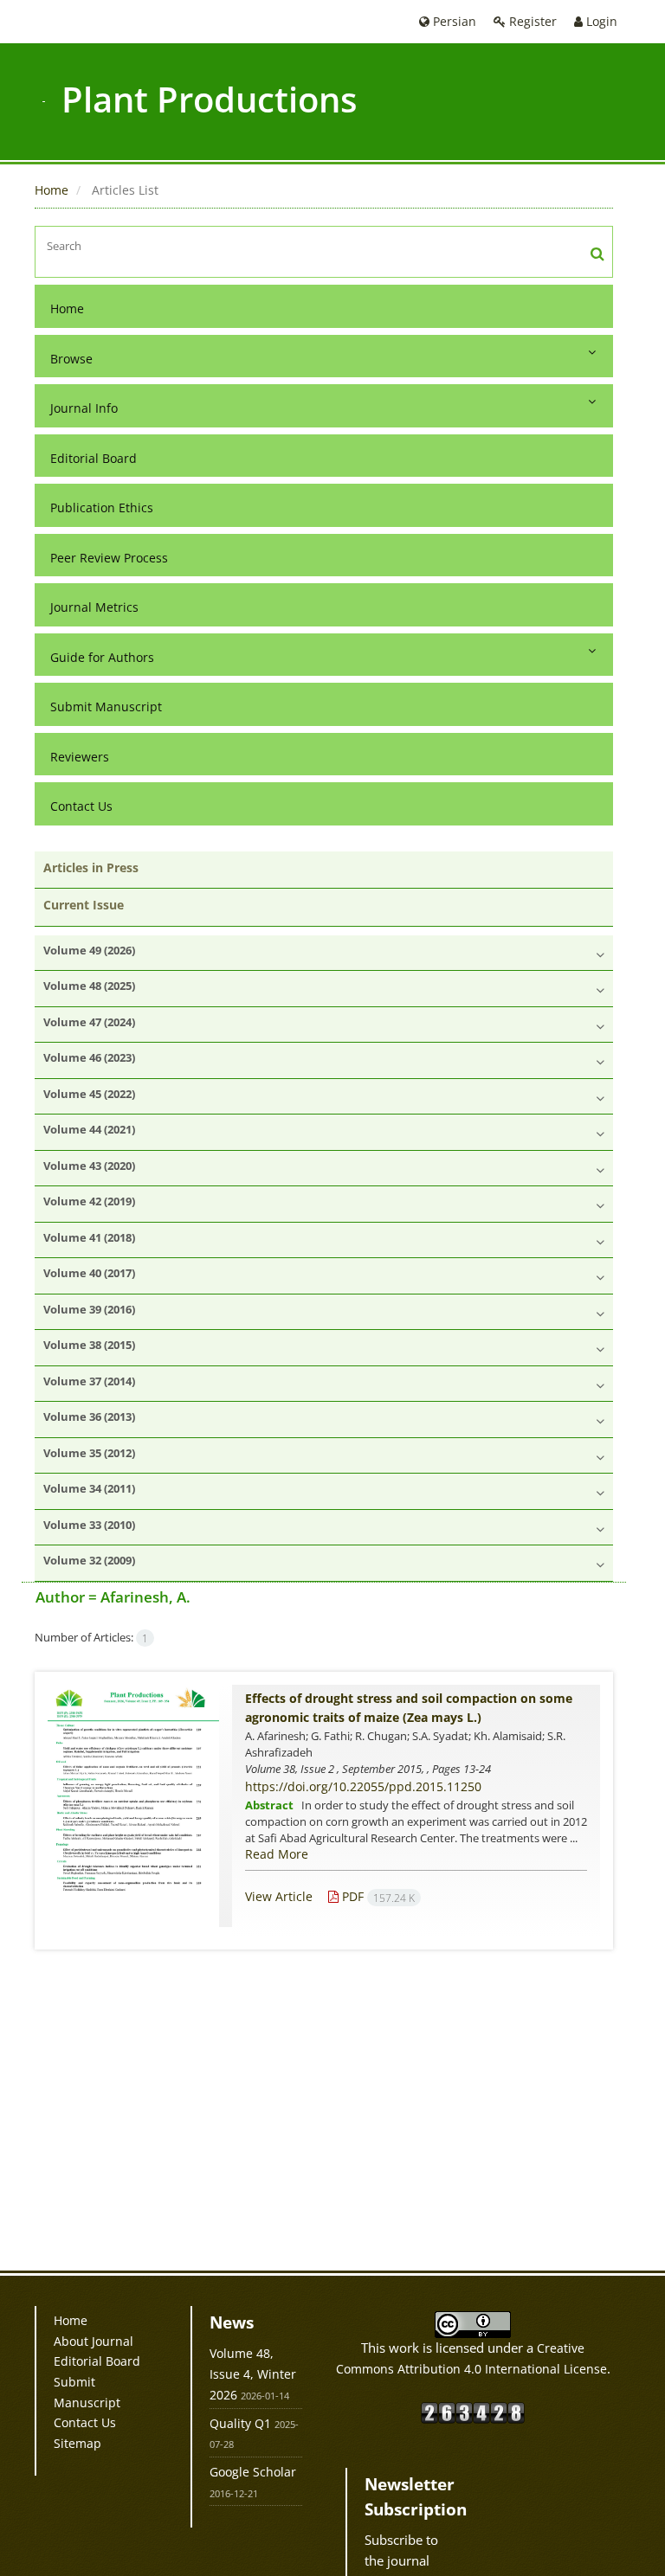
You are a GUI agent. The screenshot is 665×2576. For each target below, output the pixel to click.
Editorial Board (94, 458)
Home (52, 190)
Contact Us (81, 806)
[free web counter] (473, 2411)
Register (531, 21)
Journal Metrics (94, 607)
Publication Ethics (102, 507)
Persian (453, 21)
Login (600, 21)
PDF (377, 1896)
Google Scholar (253, 2472)
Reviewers (80, 757)
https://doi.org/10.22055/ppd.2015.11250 (363, 1786)
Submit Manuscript (106, 707)
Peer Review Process (109, 558)
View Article (279, 1896)
